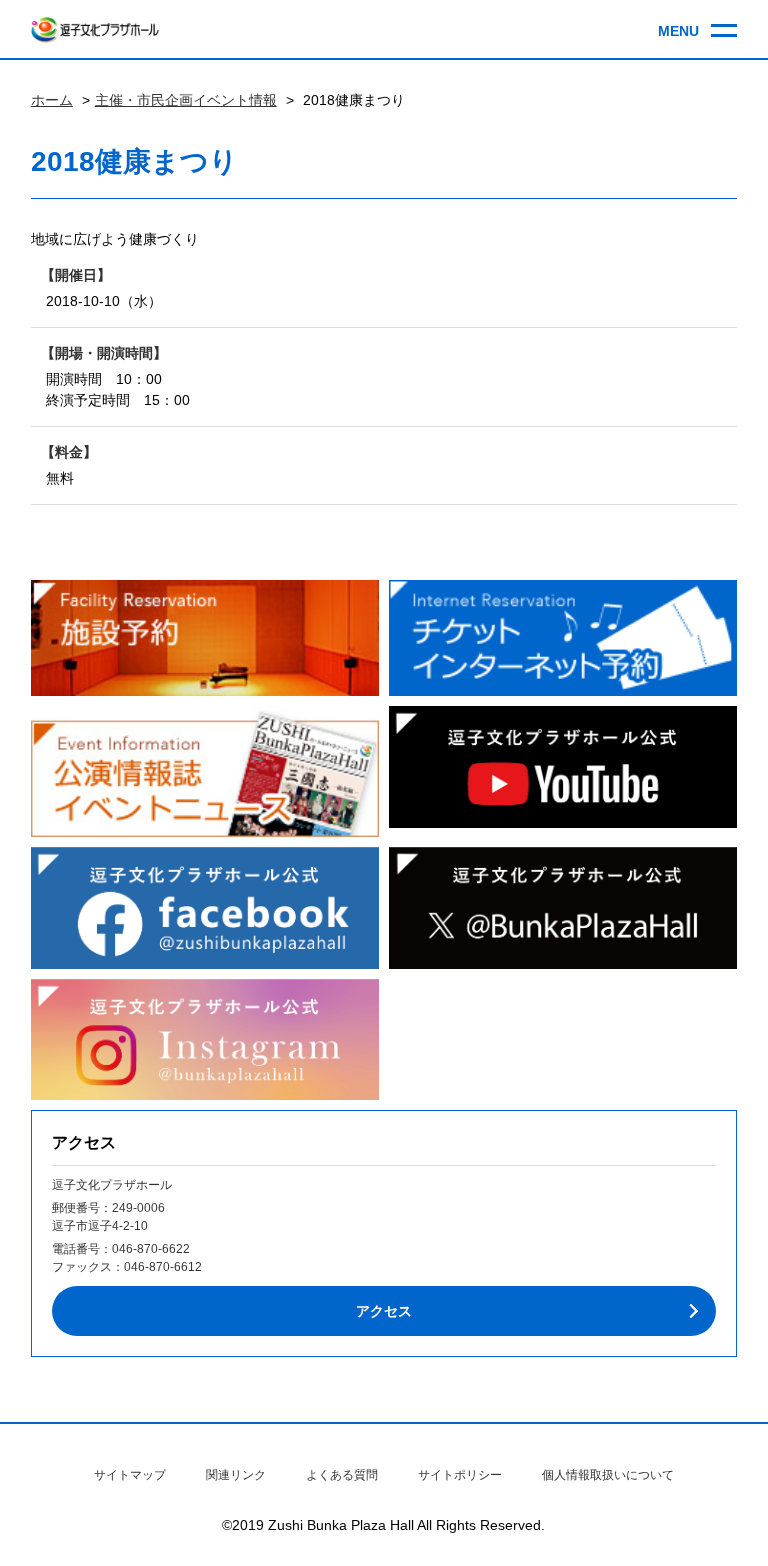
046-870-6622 (151, 1249)
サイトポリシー (460, 1475)
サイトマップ (130, 1475)
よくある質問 (342, 1475)
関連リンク (236, 1475)
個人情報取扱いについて (608, 1475)
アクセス (384, 1311)
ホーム (52, 100)
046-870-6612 (163, 1267)
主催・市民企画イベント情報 (186, 100)
